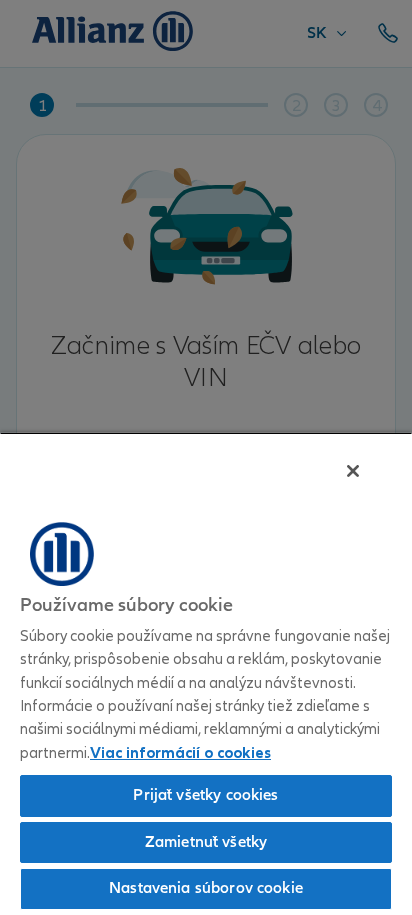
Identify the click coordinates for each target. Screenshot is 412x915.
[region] (206, 673)
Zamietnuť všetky (206, 842)
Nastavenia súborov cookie (206, 888)
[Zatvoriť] (353, 471)
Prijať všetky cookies (205, 795)
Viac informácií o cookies (180, 753)
